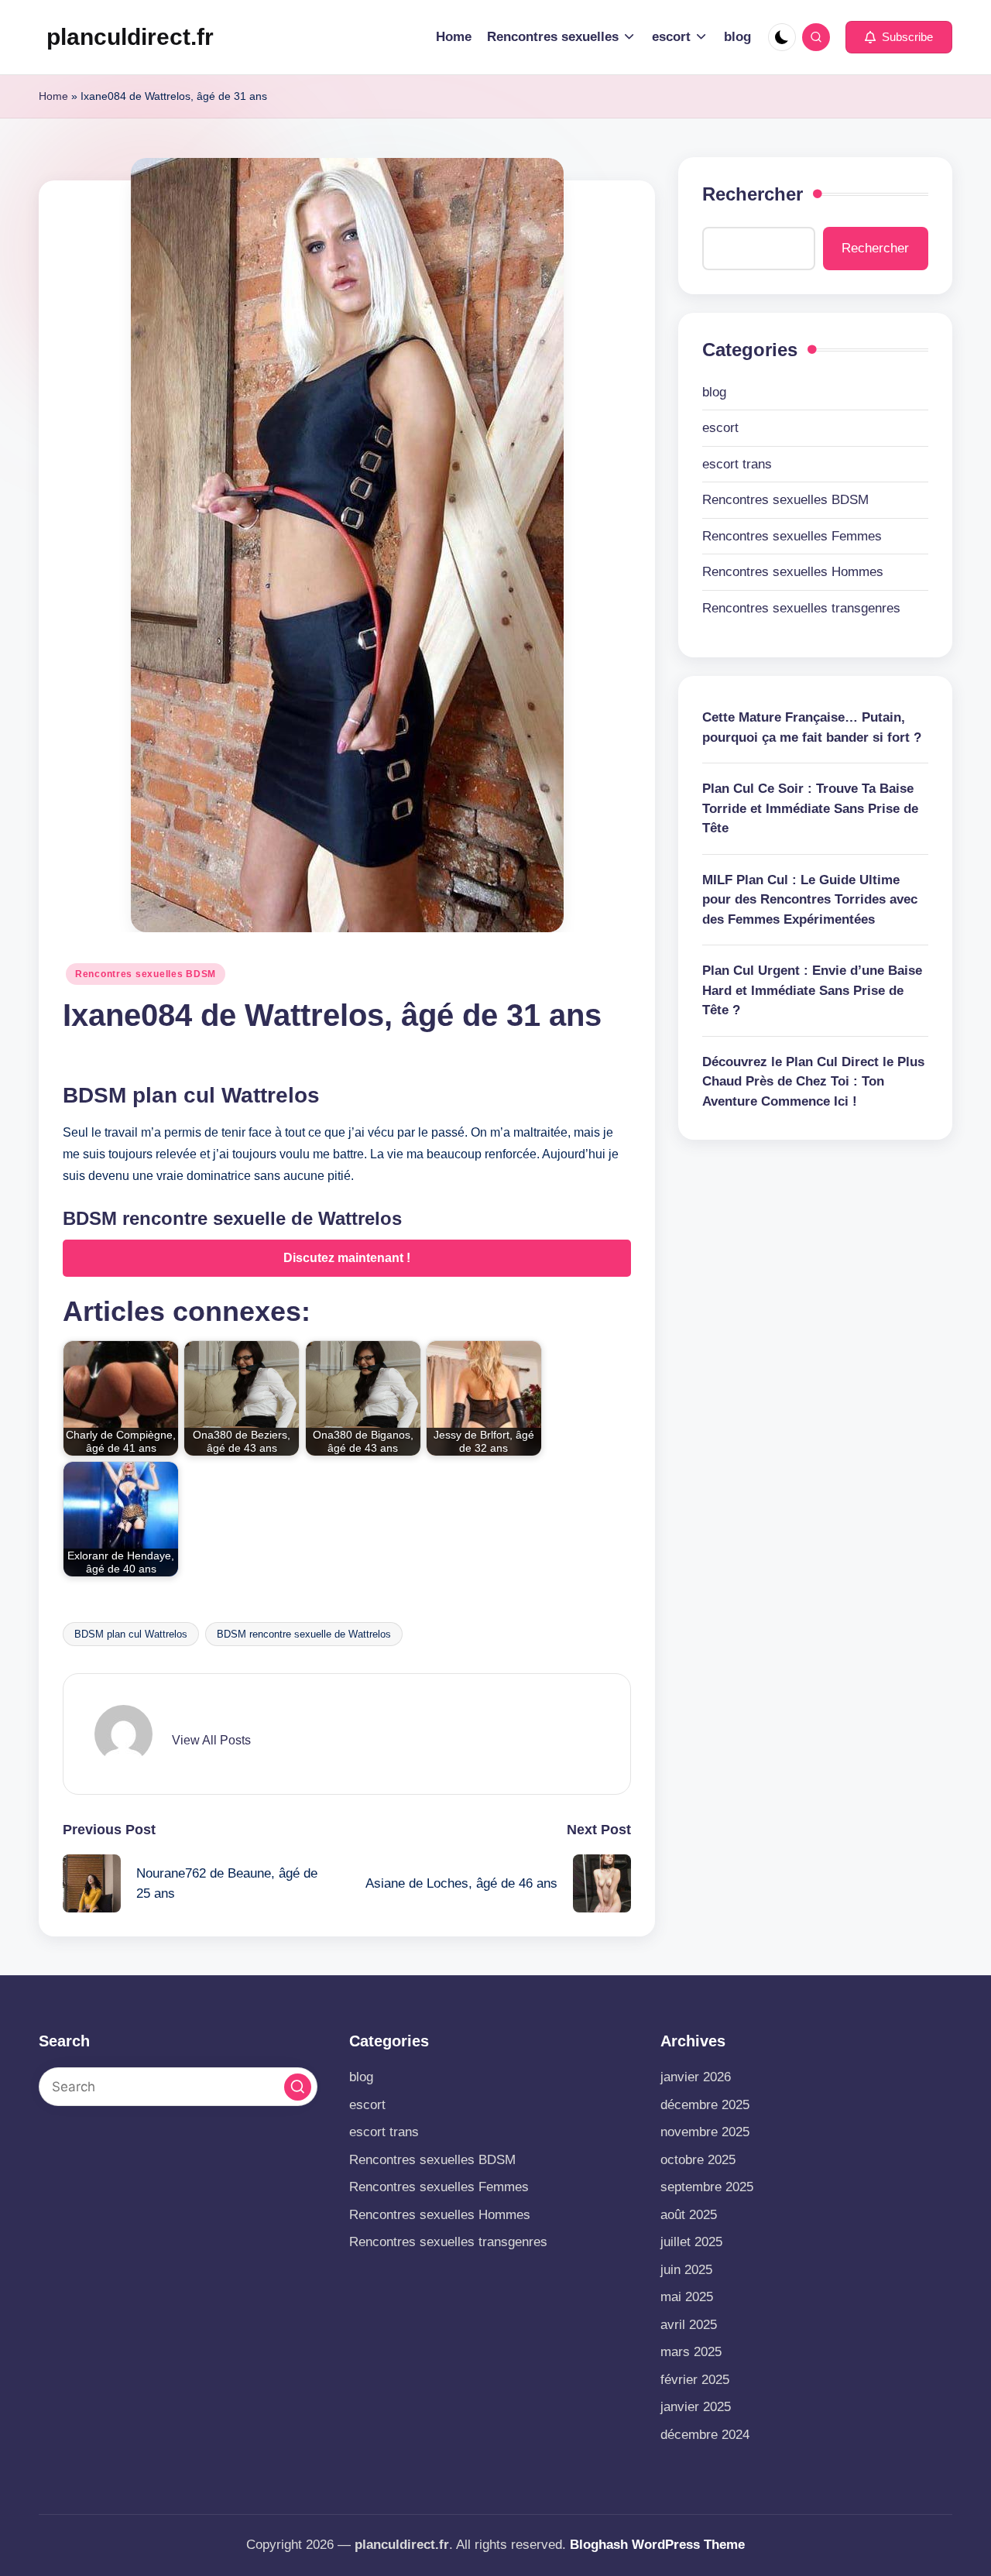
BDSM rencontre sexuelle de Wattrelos (304, 1634)
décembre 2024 (705, 2435)
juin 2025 (686, 2270)
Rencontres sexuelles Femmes (792, 535)
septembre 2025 (707, 2187)
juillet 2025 (691, 2242)
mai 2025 (687, 2297)
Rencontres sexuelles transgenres (801, 607)
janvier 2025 (696, 2407)
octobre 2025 (698, 2160)
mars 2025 (691, 2352)
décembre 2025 (705, 2105)
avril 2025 (689, 2325)
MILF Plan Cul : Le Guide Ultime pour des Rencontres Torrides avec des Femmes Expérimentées (810, 899)
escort (720, 428)
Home (53, 96)
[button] (899, 37)
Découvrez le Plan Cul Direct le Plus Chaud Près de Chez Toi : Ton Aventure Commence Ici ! (813, 1081)
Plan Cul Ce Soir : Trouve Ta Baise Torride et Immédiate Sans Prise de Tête (810, 808)
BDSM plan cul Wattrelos (131, 1634)
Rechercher (753, 194)
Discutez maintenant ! (347, 1258)
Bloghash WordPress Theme (657, 2545)
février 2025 (695, 2380)
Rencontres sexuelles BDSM (146, 974)
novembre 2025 (705, 2132)
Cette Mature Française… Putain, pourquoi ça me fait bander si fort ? (812, 727)
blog (714, 391)
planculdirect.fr (130, 37)
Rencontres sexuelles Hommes (793, 572)
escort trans (737, 463)
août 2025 (689, 2215)
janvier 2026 (696, 2077)
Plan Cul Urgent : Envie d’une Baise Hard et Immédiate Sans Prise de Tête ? (812, 990)
